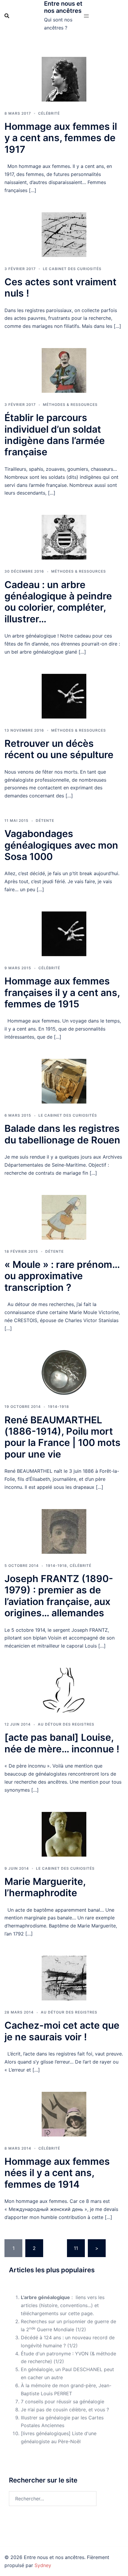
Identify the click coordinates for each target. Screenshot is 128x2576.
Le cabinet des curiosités (72, 269)
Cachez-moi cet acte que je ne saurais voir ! (62, 2031)
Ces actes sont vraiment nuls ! (60, 287)
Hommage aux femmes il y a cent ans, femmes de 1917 (61, 138)
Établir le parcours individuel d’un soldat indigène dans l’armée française (55, 435)
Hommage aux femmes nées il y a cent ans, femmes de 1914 (57, 2173)
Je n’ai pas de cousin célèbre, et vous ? (65, 2410)
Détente (45, 821)
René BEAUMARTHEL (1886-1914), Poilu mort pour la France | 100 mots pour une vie (63, 1437)
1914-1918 (58, 1407)
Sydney (43, 2565)
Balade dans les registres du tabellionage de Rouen (62, 1134)
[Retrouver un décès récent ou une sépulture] (64, 696)
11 (76, 2248)
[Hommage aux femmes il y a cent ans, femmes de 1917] (64, 79)
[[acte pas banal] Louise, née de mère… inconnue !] (64, 1690)
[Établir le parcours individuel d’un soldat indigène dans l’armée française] (64, 370)
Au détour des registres (66, 1724)
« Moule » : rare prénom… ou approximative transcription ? (62, 1276)
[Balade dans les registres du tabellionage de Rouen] (64, 1081)
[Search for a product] (7, 16)
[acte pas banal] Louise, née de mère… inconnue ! (62, 1743)
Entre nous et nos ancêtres (63, 7)
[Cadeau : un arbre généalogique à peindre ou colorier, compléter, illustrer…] (64, 537)
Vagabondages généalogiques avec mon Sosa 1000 (61, 845)
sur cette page (76, 2313)
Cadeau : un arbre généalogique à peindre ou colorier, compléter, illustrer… (58, 602)
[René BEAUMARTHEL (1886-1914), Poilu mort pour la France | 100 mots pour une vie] (64, 1372)
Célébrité (49, 113)
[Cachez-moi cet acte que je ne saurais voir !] (64, 1978)
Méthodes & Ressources (70, 405)
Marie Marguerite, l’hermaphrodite (45, 1887)
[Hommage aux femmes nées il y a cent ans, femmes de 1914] (64, 2114)
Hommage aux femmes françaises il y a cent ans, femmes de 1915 (62, 992)
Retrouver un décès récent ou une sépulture (59, 749)
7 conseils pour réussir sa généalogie (63, 2402)
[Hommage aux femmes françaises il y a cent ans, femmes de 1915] (64, 934)
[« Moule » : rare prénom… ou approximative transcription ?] (64, 1217)
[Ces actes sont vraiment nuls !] (64, 235)
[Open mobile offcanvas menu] (86, 16)
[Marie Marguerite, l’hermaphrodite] (64, 1834)
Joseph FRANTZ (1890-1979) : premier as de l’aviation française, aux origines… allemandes (59, 1596)
